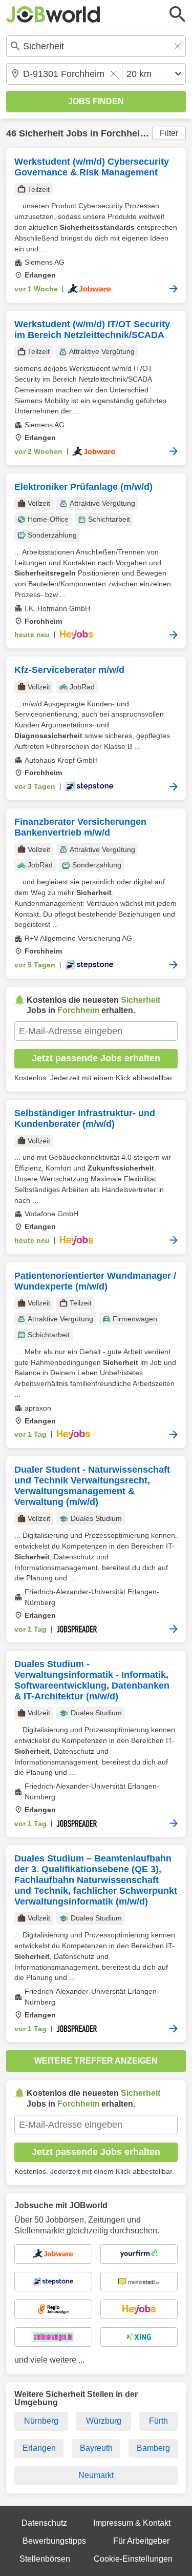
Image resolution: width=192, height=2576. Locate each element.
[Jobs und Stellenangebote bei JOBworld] (53, 14)
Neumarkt (96, 2475)
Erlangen (39, 2448)
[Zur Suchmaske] (178, 14)
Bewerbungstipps (54, 2541)
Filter (169, 133)
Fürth (158, 2421)
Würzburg (104, 2421)
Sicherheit (41, 133)
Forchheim (124, 133)
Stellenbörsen (45, 2559)
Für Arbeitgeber (141, 2541)
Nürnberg (41, 2421)
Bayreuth (96, 2448)
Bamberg (153, 2448)
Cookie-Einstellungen (133, 2559)
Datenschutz (44, 2523)
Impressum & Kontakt (132, 2523)
